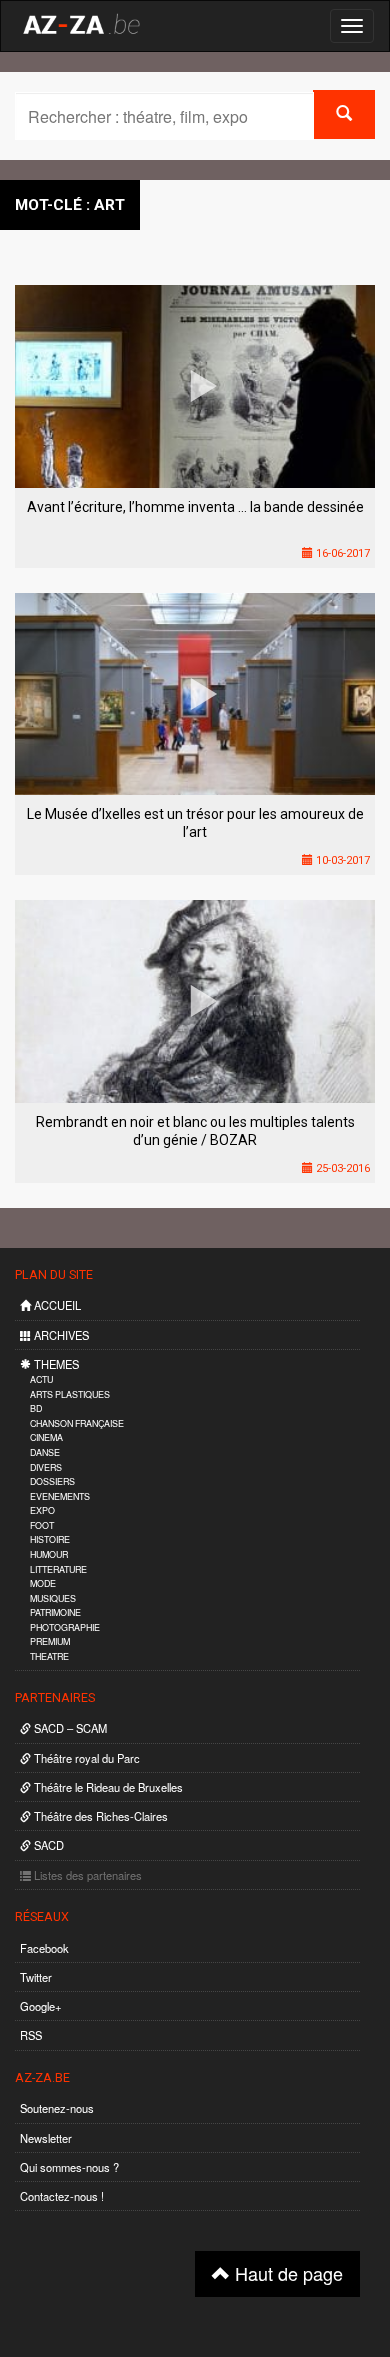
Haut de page (286, 2273)
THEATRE (49, 1656)
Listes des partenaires (86, 1875)
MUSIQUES (53, 1598)
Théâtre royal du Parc (85, 1758)
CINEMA (46, 1437)
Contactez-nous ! (62, 2196)
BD (36, 1408)
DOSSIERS (52, 1481)
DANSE (45, 1452)
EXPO (42, 1510)
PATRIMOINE (55, 1612)
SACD (47, 1845)
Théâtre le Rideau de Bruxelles (107, 1787)
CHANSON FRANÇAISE (77, 1423)
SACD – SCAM (69, 1728)
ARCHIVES (60, 1335)
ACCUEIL (56, 1305)
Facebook (44, 1948)
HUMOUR (49, 1554)
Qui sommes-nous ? (69, 2167)
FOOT (42, 1525)
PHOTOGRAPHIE (65, 1627)
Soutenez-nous (57, 2108)
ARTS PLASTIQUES (70, 1394)
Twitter (36, 1977)
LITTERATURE (58, 1569)
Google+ (41, 2006)
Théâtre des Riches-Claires (99, 1816)
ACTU (41, 1379)
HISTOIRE (50, 1539)
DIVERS (46, 1467)
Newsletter (46, 2138)
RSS (31, 2035)
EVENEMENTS (60, 1496)
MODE (43, 1583)
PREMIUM (50, 1641)
